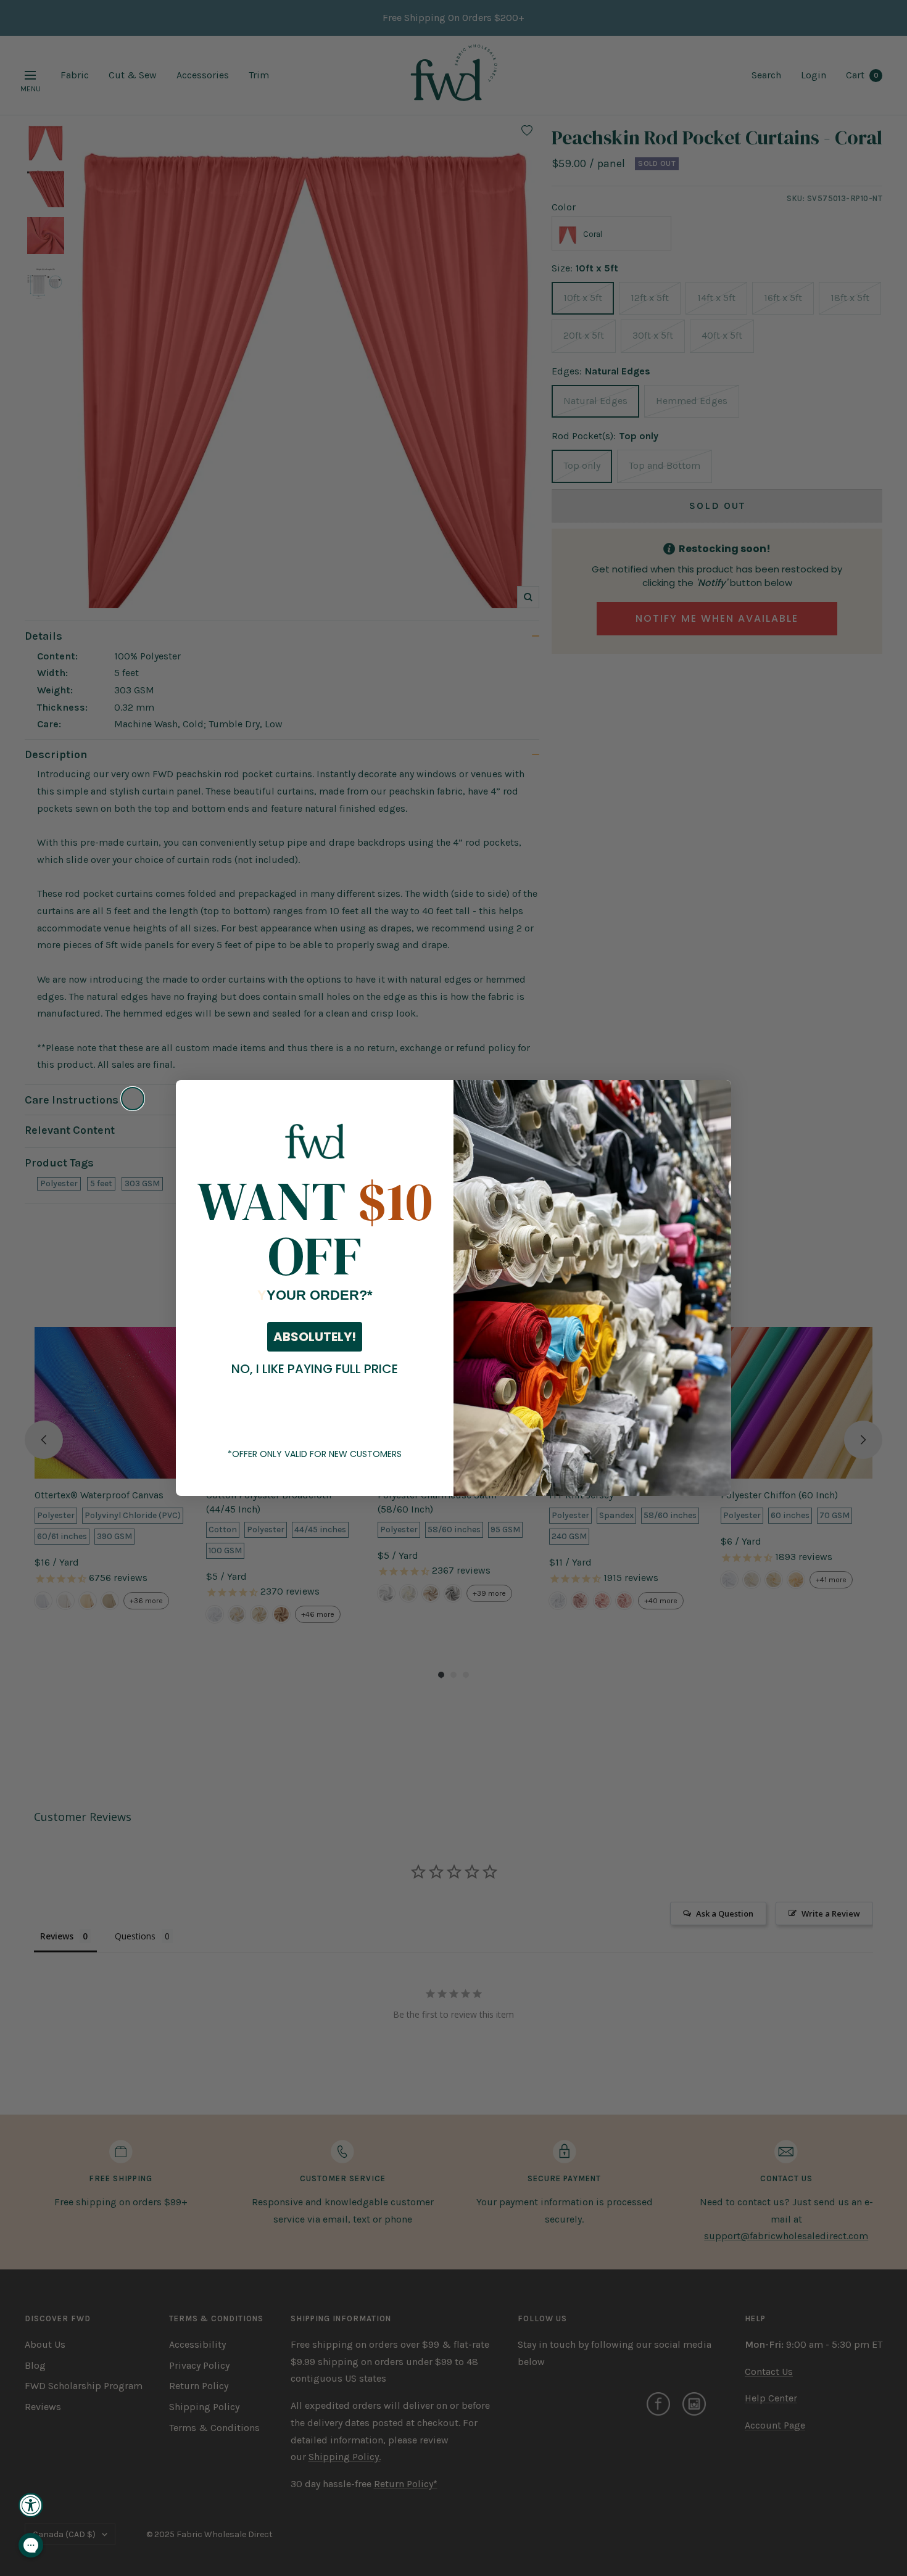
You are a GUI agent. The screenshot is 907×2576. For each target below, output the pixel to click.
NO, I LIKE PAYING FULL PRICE (315, 1369)
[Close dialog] (133, 1099)
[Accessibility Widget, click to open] (31, 2505)
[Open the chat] (31, 2545)
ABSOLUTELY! (315, 1337)
